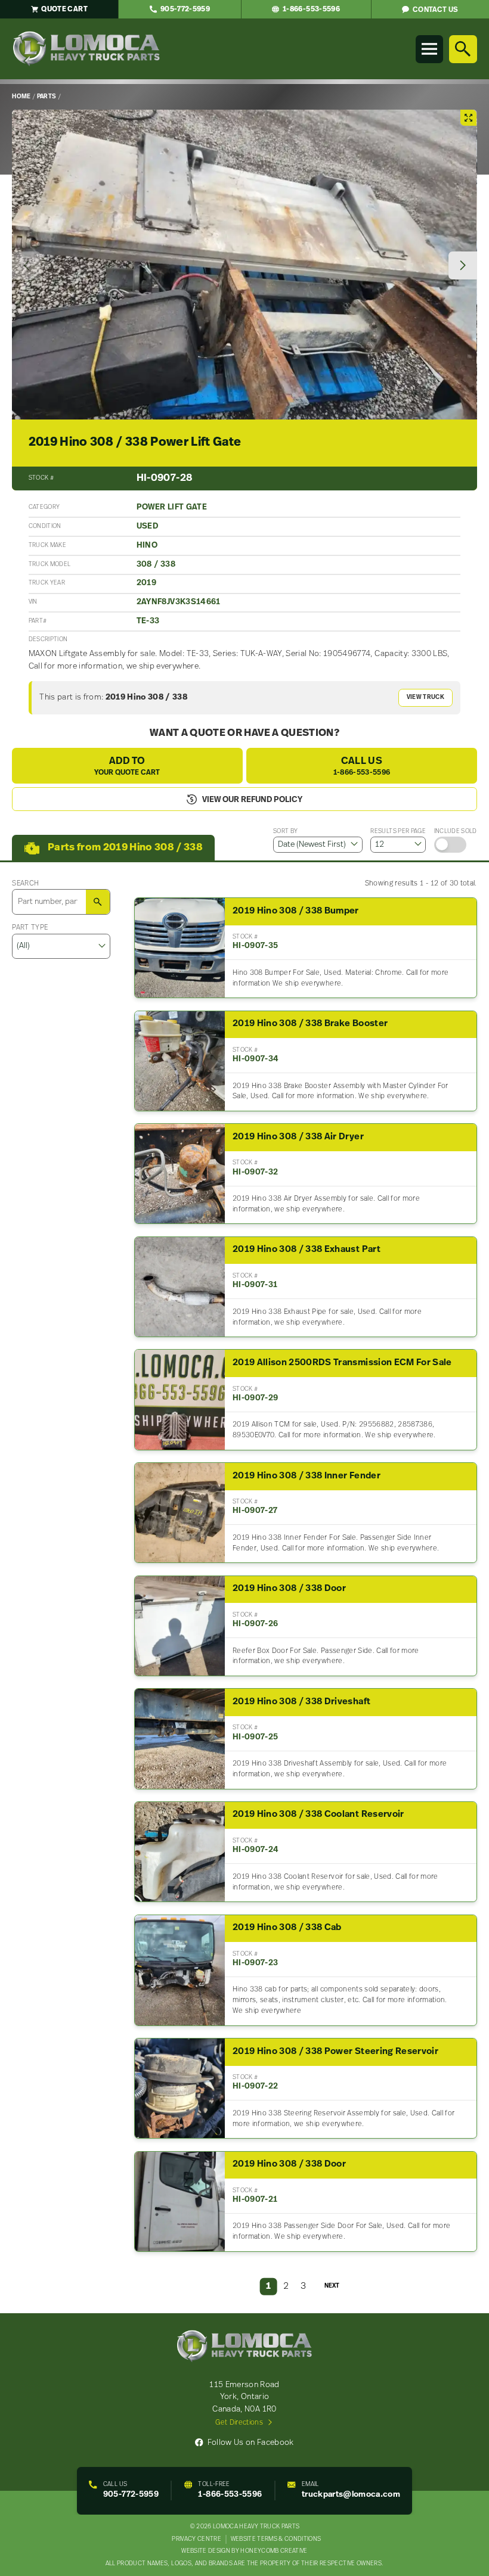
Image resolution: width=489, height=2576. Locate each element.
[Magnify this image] (244, 265)
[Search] (463, 49)
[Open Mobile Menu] (429, 49)
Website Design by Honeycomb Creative (244, 2551)
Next (332, 2286)
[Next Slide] (463, 266)
